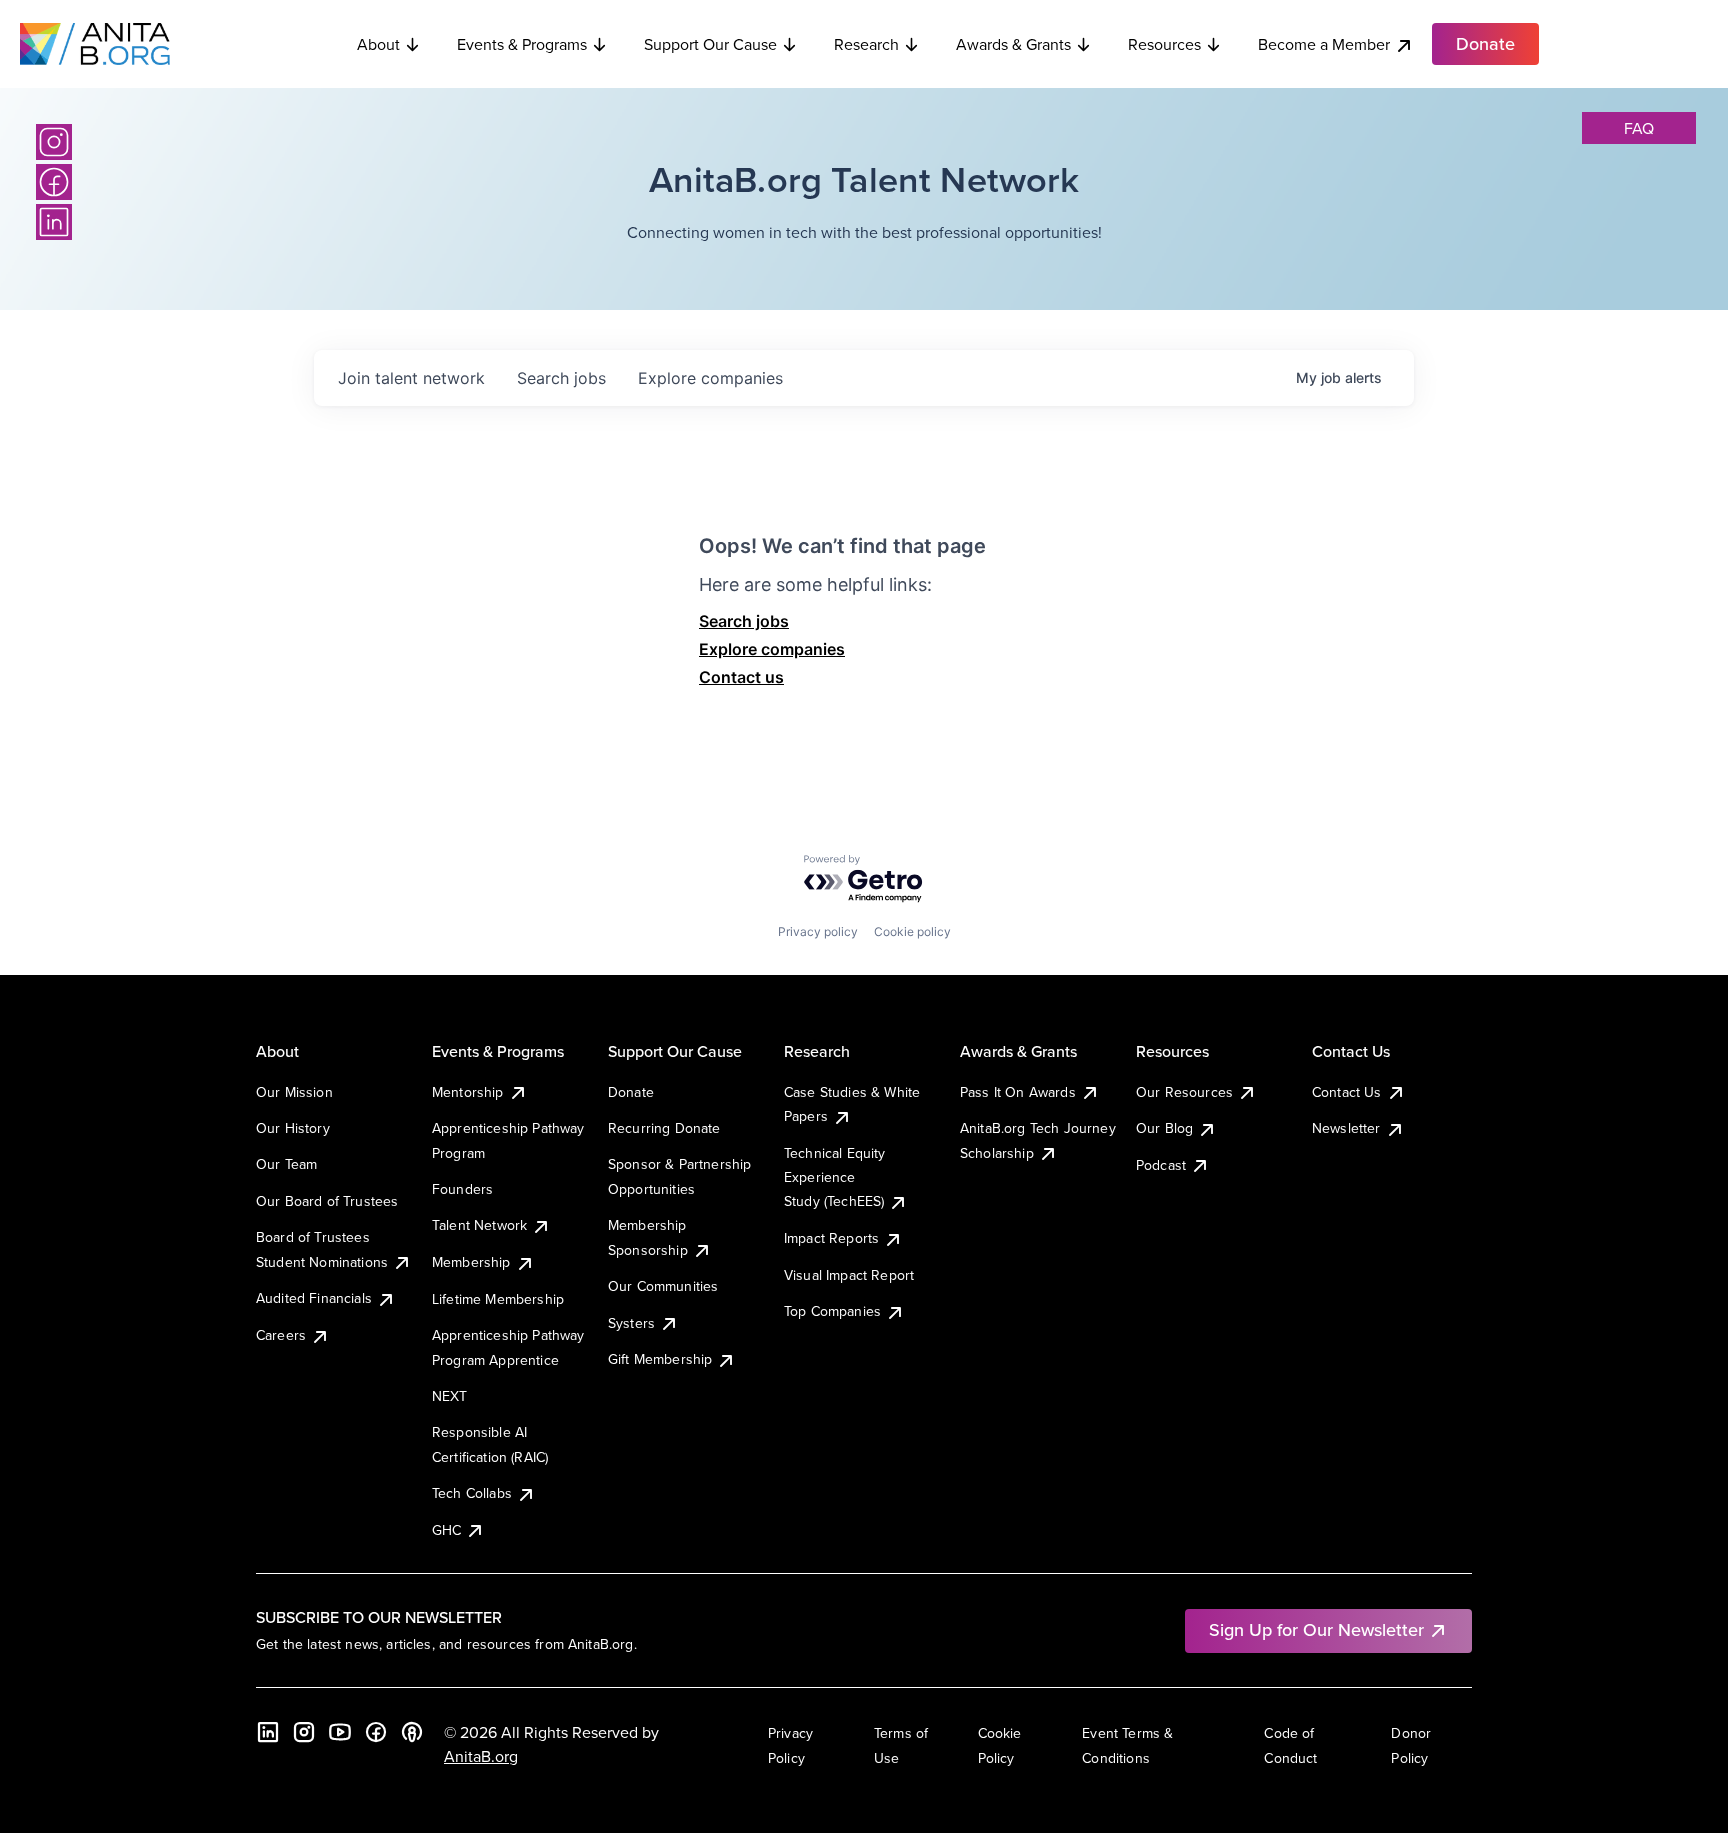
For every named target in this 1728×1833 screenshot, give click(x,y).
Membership (471, 1262)
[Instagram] (54, 142)
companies (710, 378)
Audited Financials (314, 1298)
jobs (561, 378)
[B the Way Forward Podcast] (412, 1732)
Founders (462, 1189)
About (378, 44)
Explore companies (772, 649)
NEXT (450, 1396)
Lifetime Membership (498, 1299)
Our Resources (1184, 1092)
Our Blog (1164, 1128)
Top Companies (832, 1311)
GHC (446, 1530)
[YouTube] (340, 1732)
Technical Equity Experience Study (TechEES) (835, 1177)
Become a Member (1324, 44)
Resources (1164, 44)
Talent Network (479, 1225)
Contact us (741, 677)
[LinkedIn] (54, 222)
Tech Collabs (472, 1493)
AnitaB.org (481, 1756)
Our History (293, 1128)
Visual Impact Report (849, 1275)
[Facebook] (54, 182)
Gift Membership (660, 1359)
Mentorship (468, 1092)
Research (866, 44)
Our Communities (663, 1286)
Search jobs (744, 621)
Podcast (1161, 1165)
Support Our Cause (710, 44)
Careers (281, 1335)
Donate (631, 1092)
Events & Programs (522, 44)
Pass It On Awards (1018, 1092)
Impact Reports (831, 1238)
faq (1639, 128)
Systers (631, 1323)
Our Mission (294, 1092)
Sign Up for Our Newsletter (1316, 1629)
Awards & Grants (1013, 44)
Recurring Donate (664, 1128)
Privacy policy (818, 931)
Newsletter (1346, 1128)
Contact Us (1347, 1092)
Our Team (286, 1164)
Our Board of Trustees (327, 1201)
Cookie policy (912, 931)
